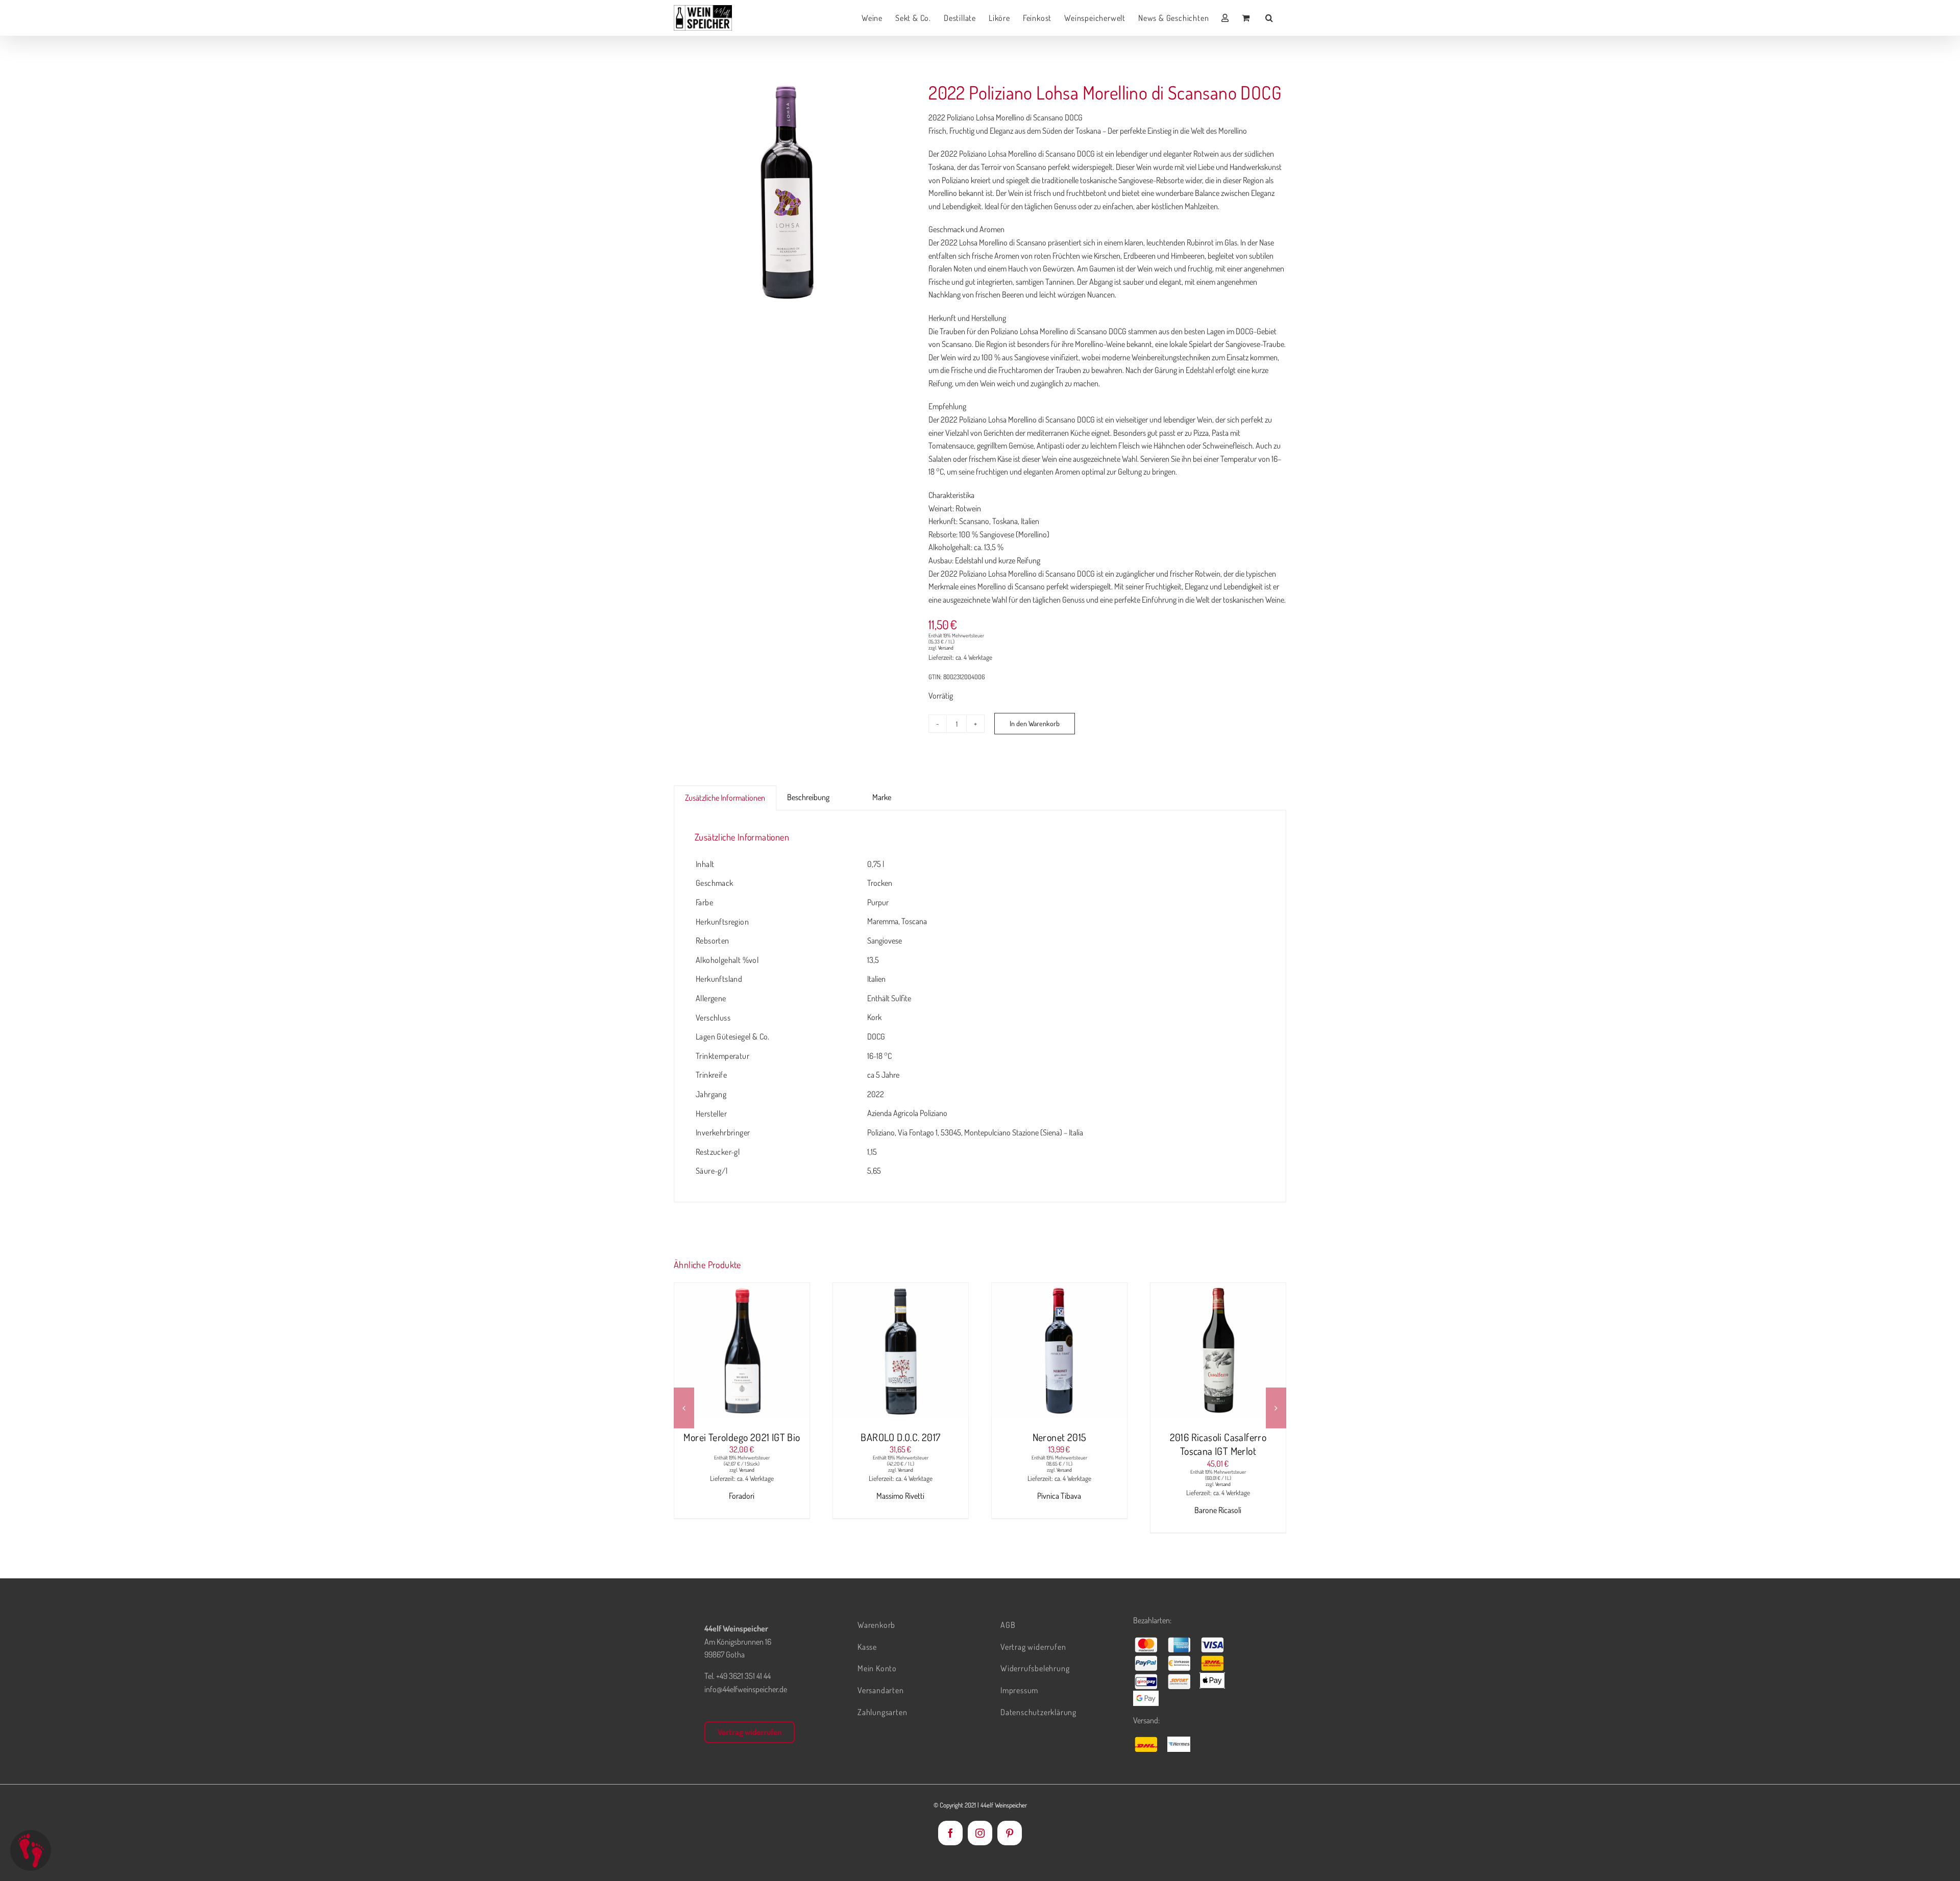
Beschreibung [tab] (808, 797)
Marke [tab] (882, 797)
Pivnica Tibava (900, 1496)
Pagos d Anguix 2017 (1218, 1437)
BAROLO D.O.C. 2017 (742, 1437)
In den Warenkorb (1035, 723)
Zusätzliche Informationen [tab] (725, 798)
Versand (946, 648)
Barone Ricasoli (1059, 1510)
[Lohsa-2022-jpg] (789, 192)
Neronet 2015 (901, 1437)
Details (780, 1352)
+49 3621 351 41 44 (743, 1676)
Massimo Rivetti (742, 1496)
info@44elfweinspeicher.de (746, 1689)
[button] (1269, 18)
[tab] (851, 791)
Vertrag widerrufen (750, 1732)
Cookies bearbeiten (31, 1850)
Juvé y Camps (1218, 1496)
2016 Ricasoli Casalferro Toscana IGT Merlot (1060, 1444)
